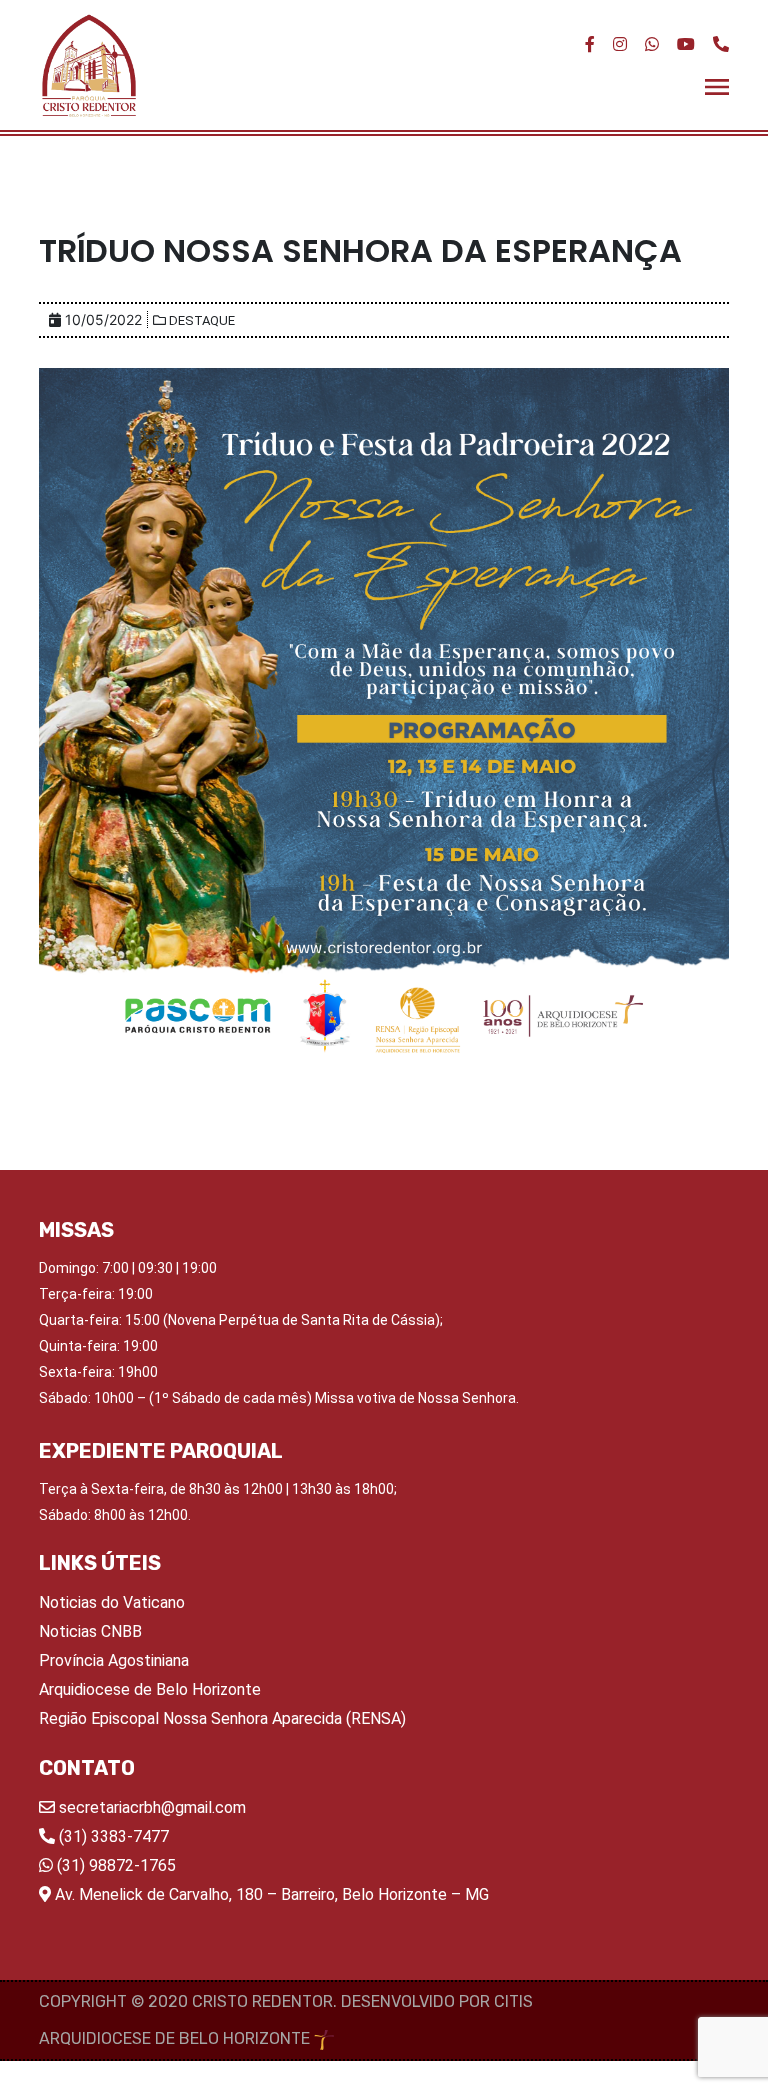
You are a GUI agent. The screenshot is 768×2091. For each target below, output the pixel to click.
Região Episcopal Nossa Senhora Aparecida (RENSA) (222, 1718)
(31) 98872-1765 (114, 1865)
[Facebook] (590, 44)
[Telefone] (721, 44)
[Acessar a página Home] (89, 65)
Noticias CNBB (90, 1631)
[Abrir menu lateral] (717, 85)
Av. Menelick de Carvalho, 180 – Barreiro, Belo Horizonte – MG (270, 1894)
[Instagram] (620, 44)
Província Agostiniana (114, 1660)
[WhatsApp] (652, 44)
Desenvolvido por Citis (437, 2001)
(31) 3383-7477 (112, 1836)
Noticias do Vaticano (112, 1602)
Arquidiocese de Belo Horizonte (150, 1689)
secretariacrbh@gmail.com (150, 1807)
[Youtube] (686, 44)
